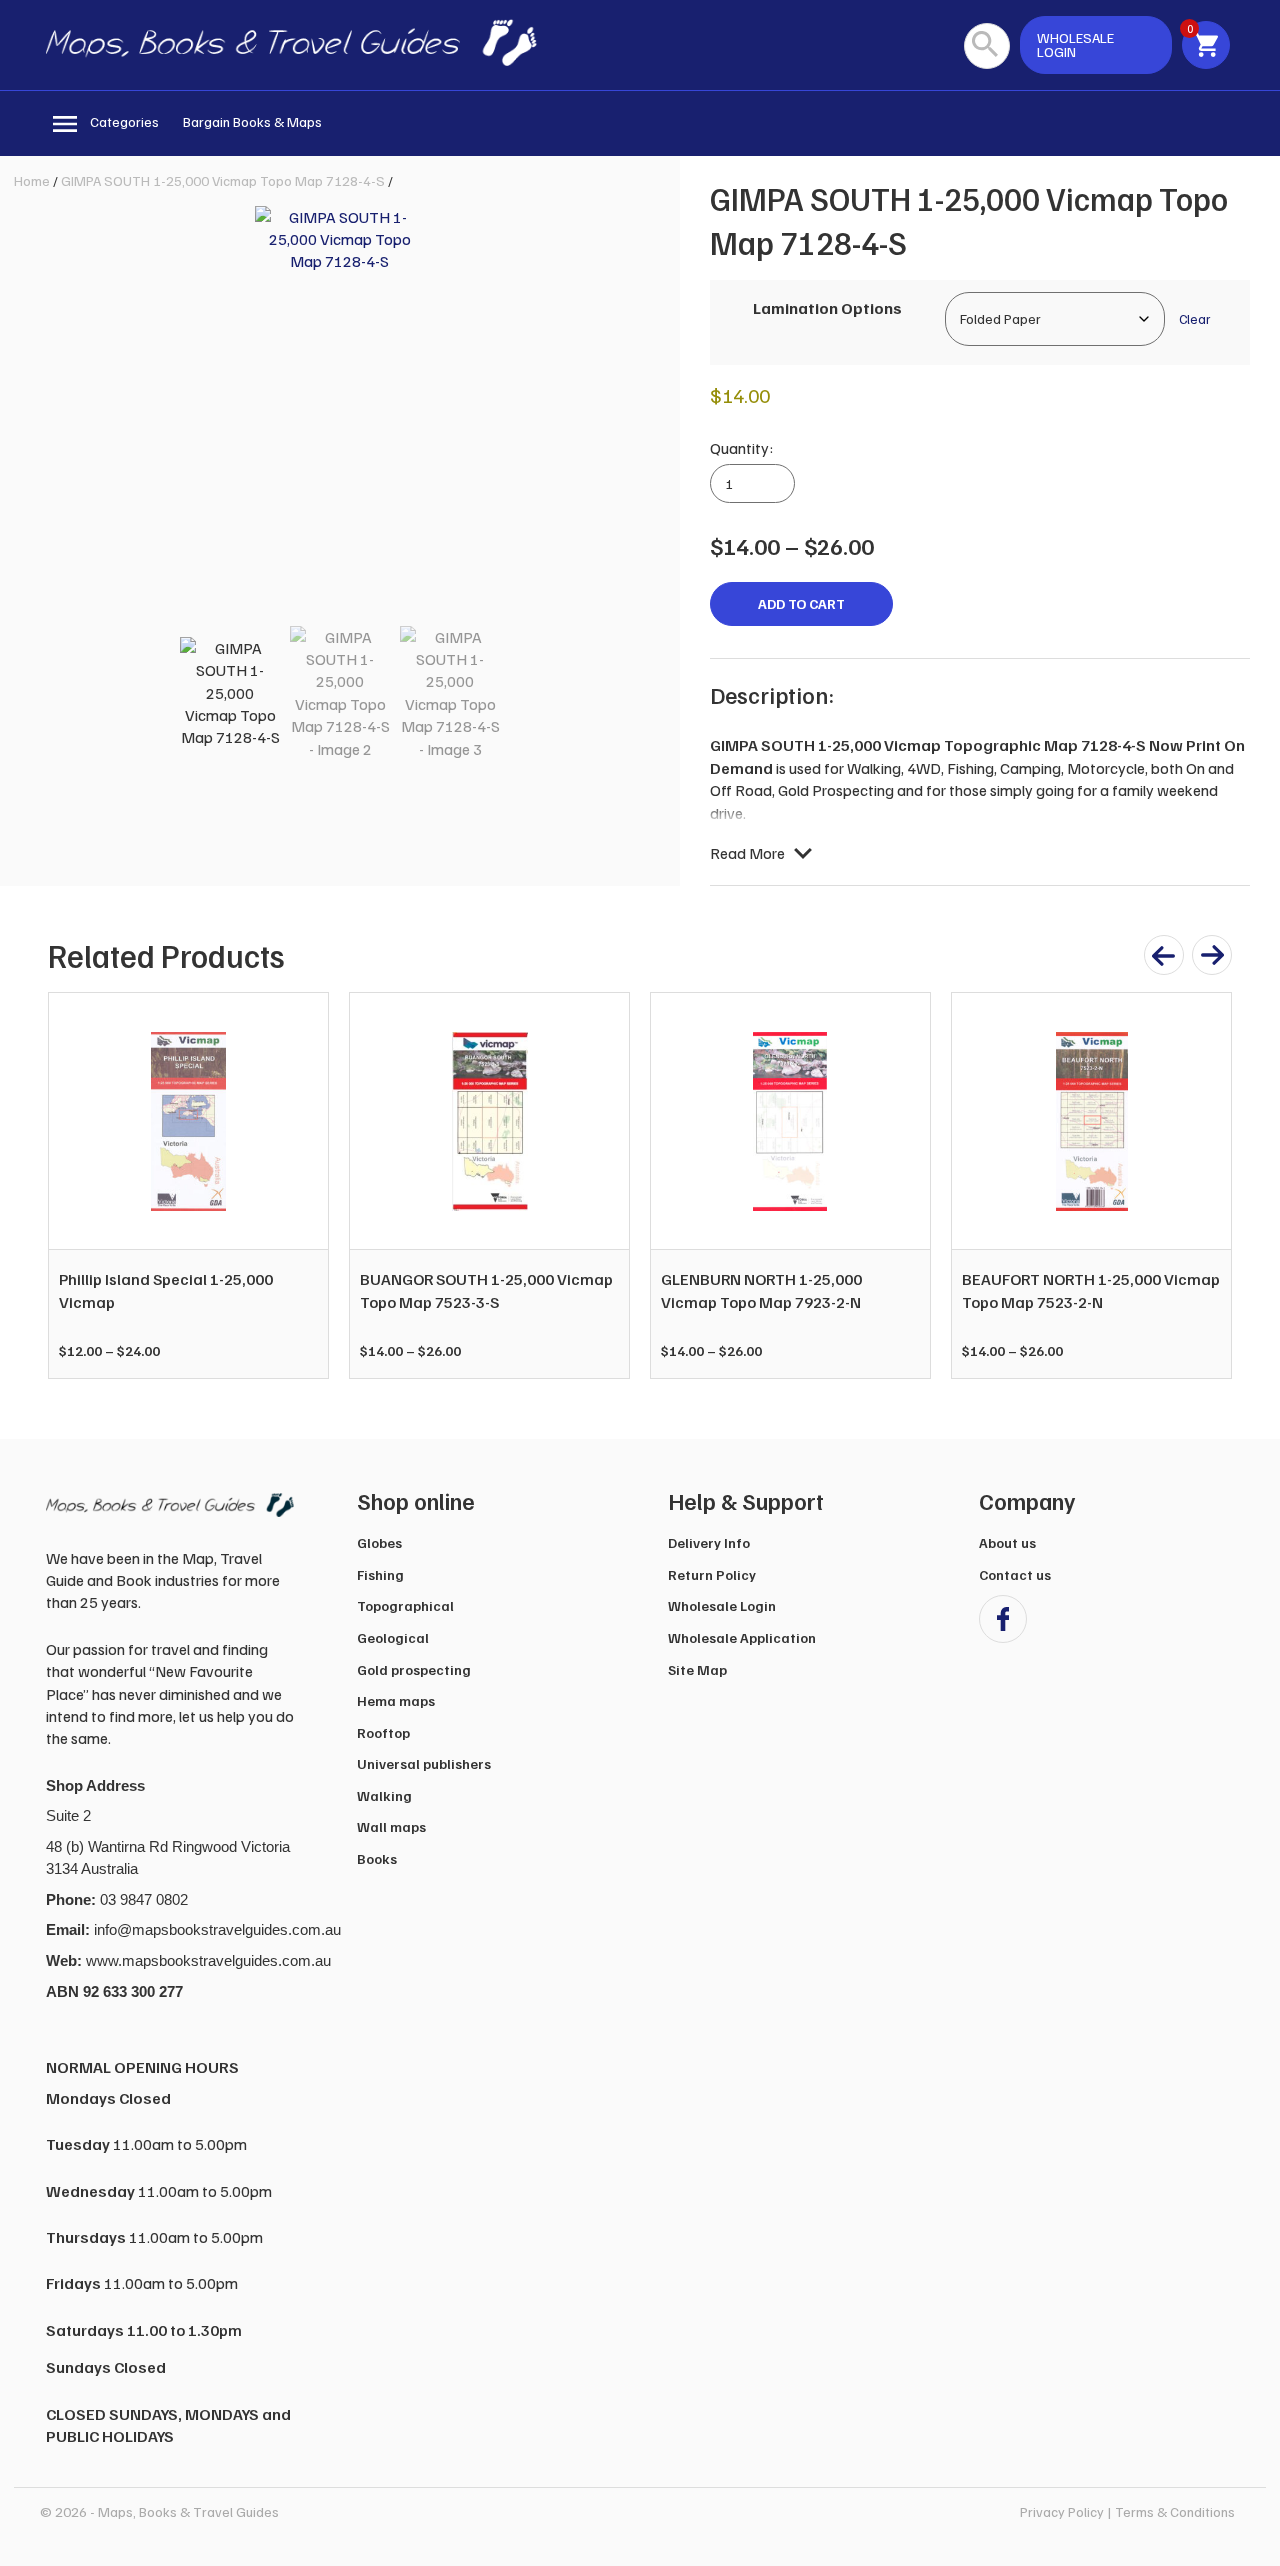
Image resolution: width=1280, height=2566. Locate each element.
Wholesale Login (722, 1605)
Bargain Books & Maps (252, 121)
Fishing (380, 1574)
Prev (74, 1186)
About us (1007, 1542)
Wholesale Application (742, 1637)
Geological (393, 1637)
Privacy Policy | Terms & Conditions (1127, 2511)
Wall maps (391, 1826)
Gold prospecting (414, 1669)
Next (1206, 1186)
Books (377, 1858)
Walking (384, 1795)
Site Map (697, 1669)
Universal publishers (424, 1763)
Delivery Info (709, 1542)
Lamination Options (827, 308)
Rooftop (383, 1732)
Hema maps (396, 1700)
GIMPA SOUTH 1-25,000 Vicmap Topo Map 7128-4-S (223, 180)
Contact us (1015, 1574)
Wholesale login (1075, 44)
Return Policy (712, 1574)
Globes (379, 1542)
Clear (1194, 318)
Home (32, 180)
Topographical (405, 1605)
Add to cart (801, 603)
